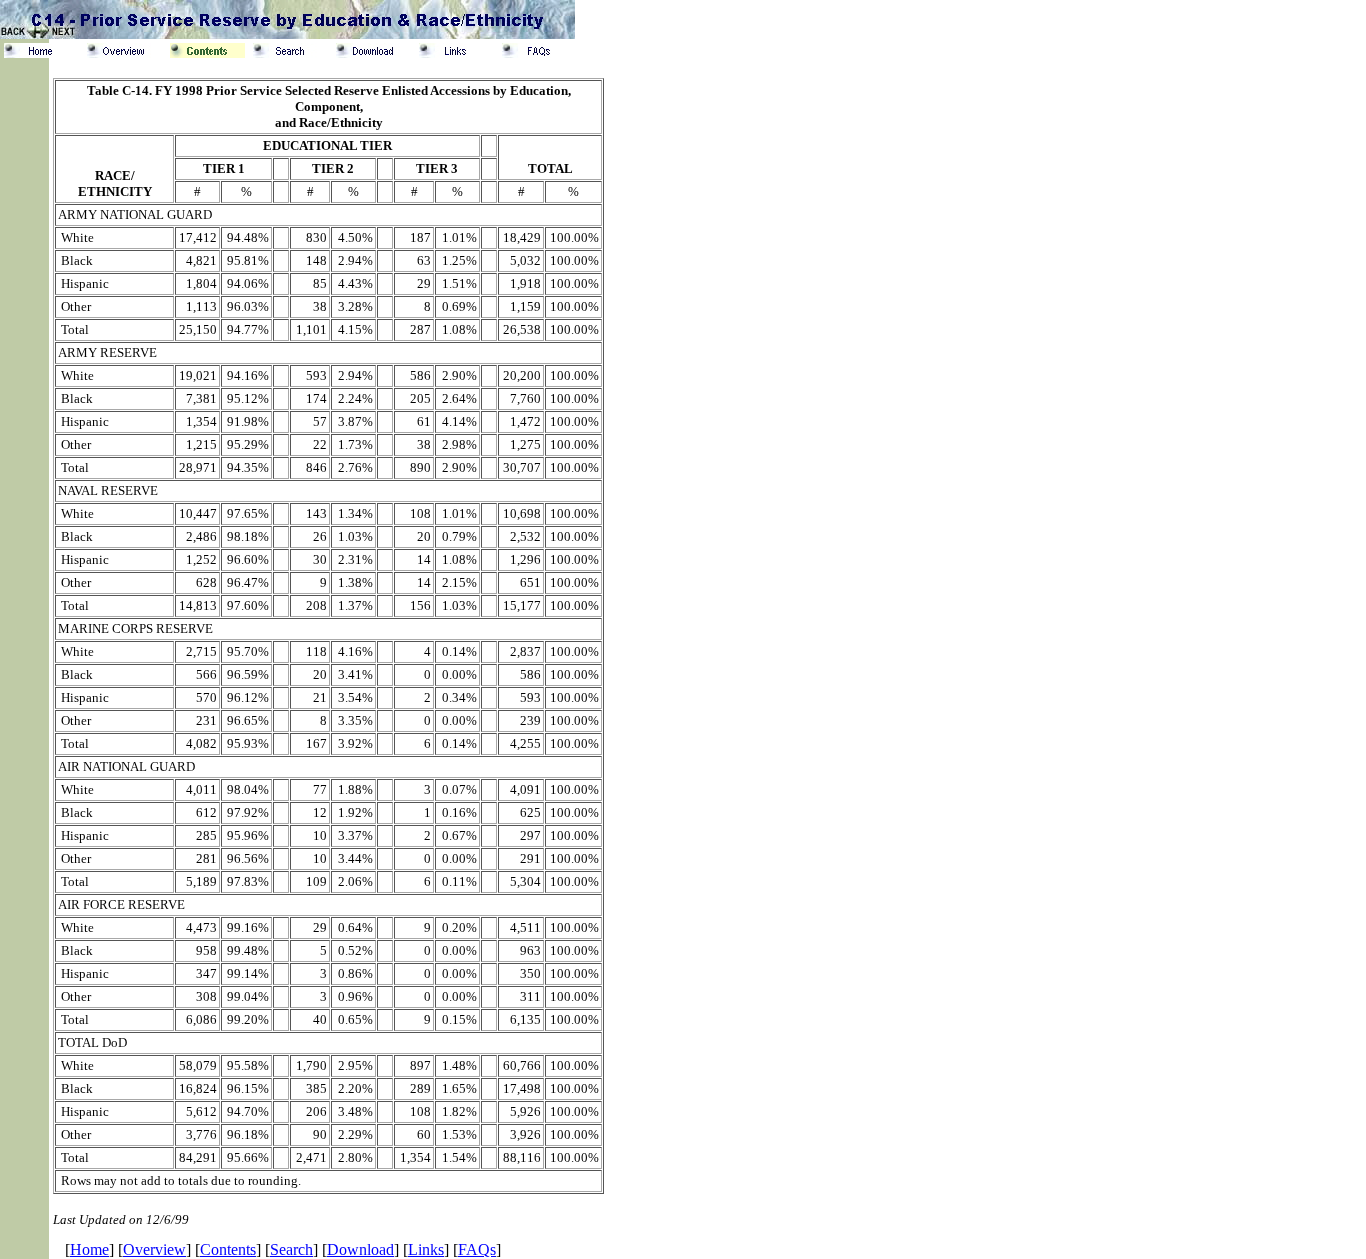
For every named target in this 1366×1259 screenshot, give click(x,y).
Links (426, 1249)
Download (360, 1249)
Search (291, 1249)
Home (89, 1249)
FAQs (477, 1249)
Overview (154, 1249)
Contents (228, 1249)
